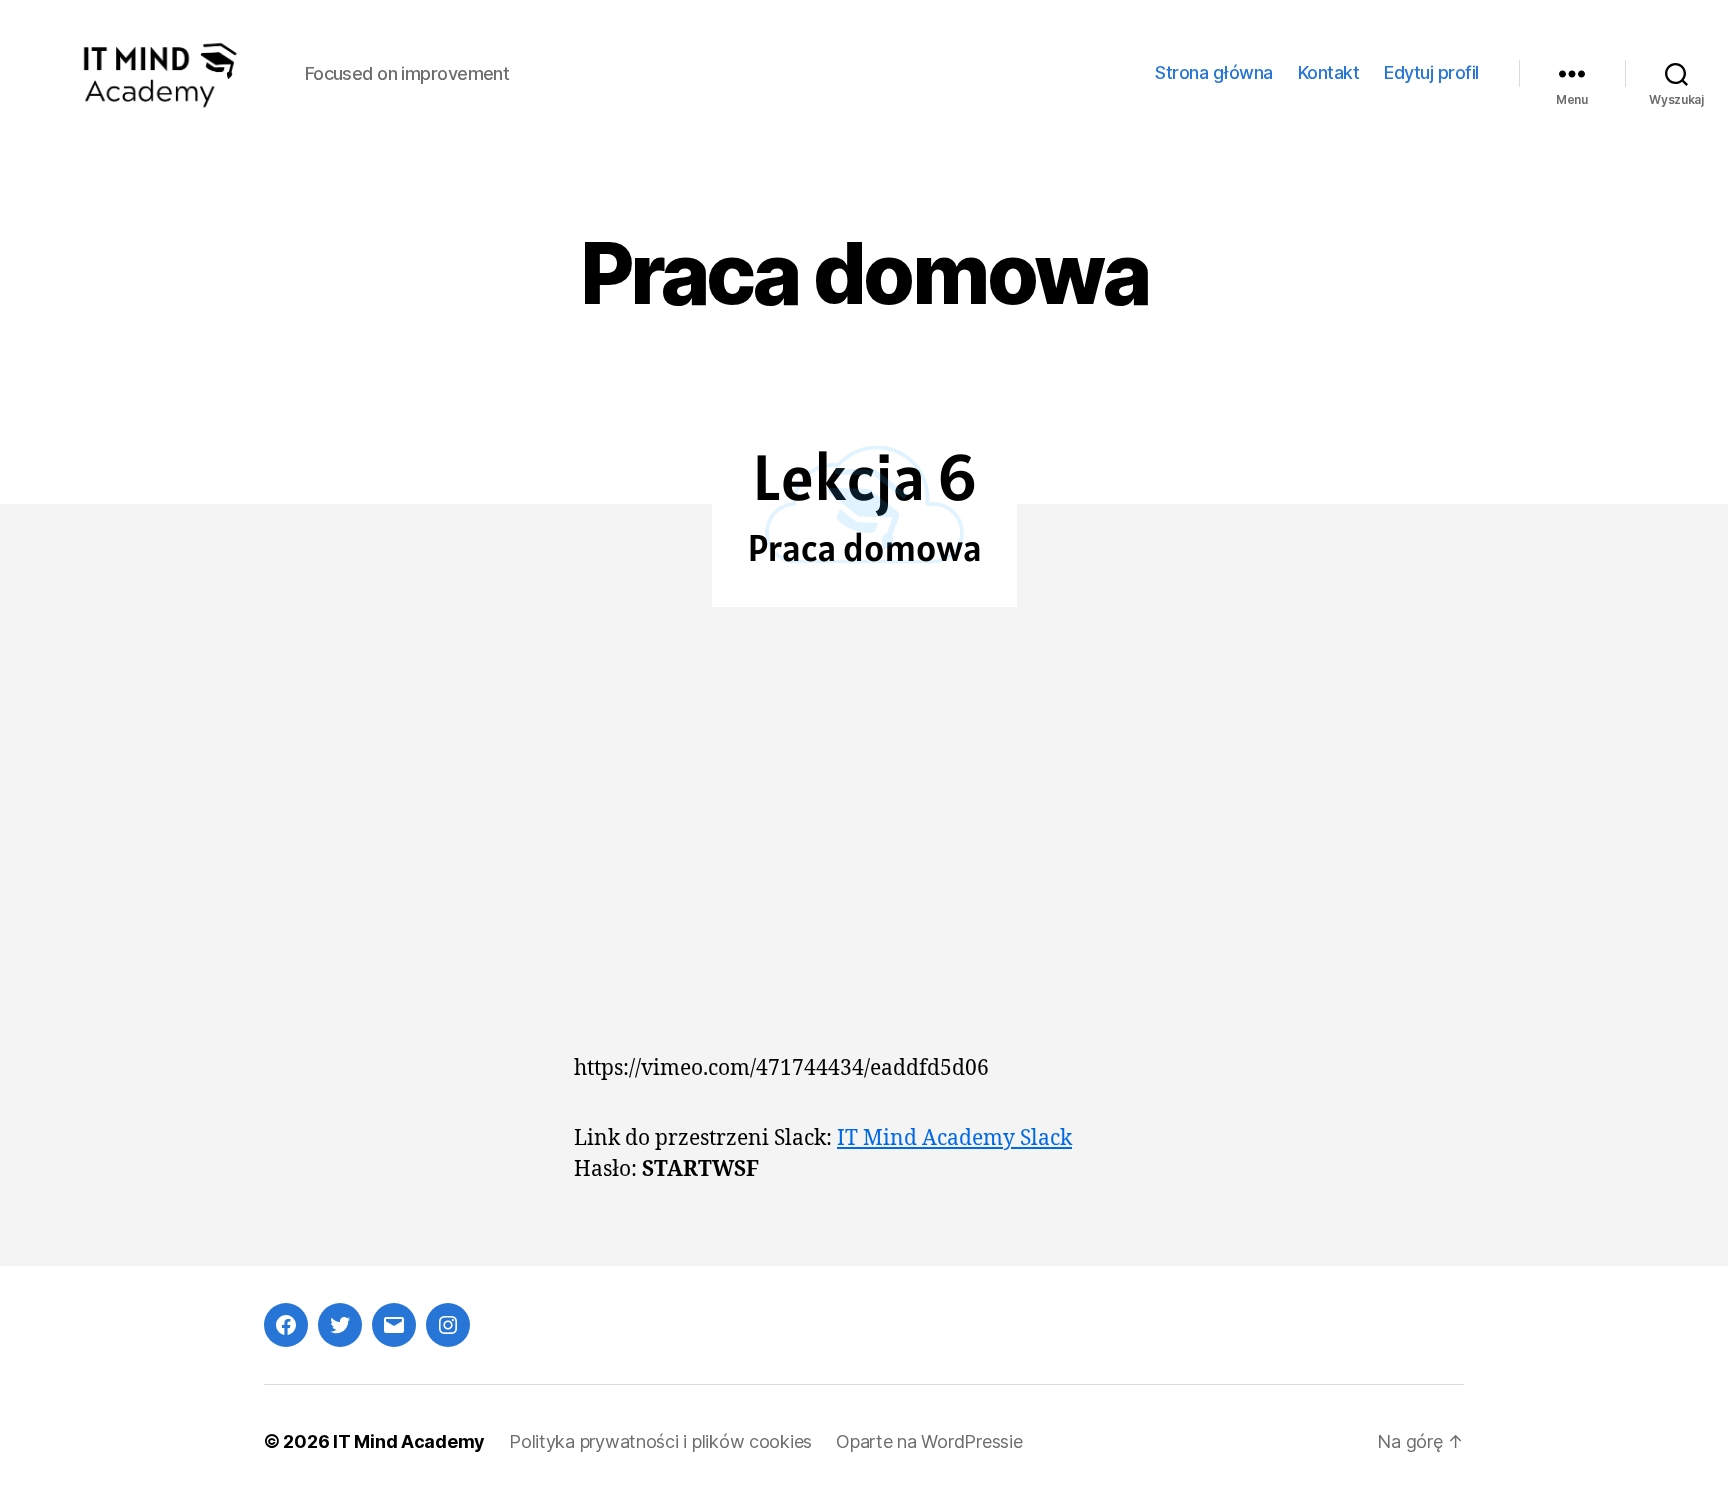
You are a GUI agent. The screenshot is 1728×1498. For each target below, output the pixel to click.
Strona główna (1214, 72)
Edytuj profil (1431, 72)
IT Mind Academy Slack (954, 1138)
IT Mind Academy (409, 1441)
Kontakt (1329, 72)
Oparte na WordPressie (929, 1441)
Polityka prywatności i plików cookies (660, 1441)
